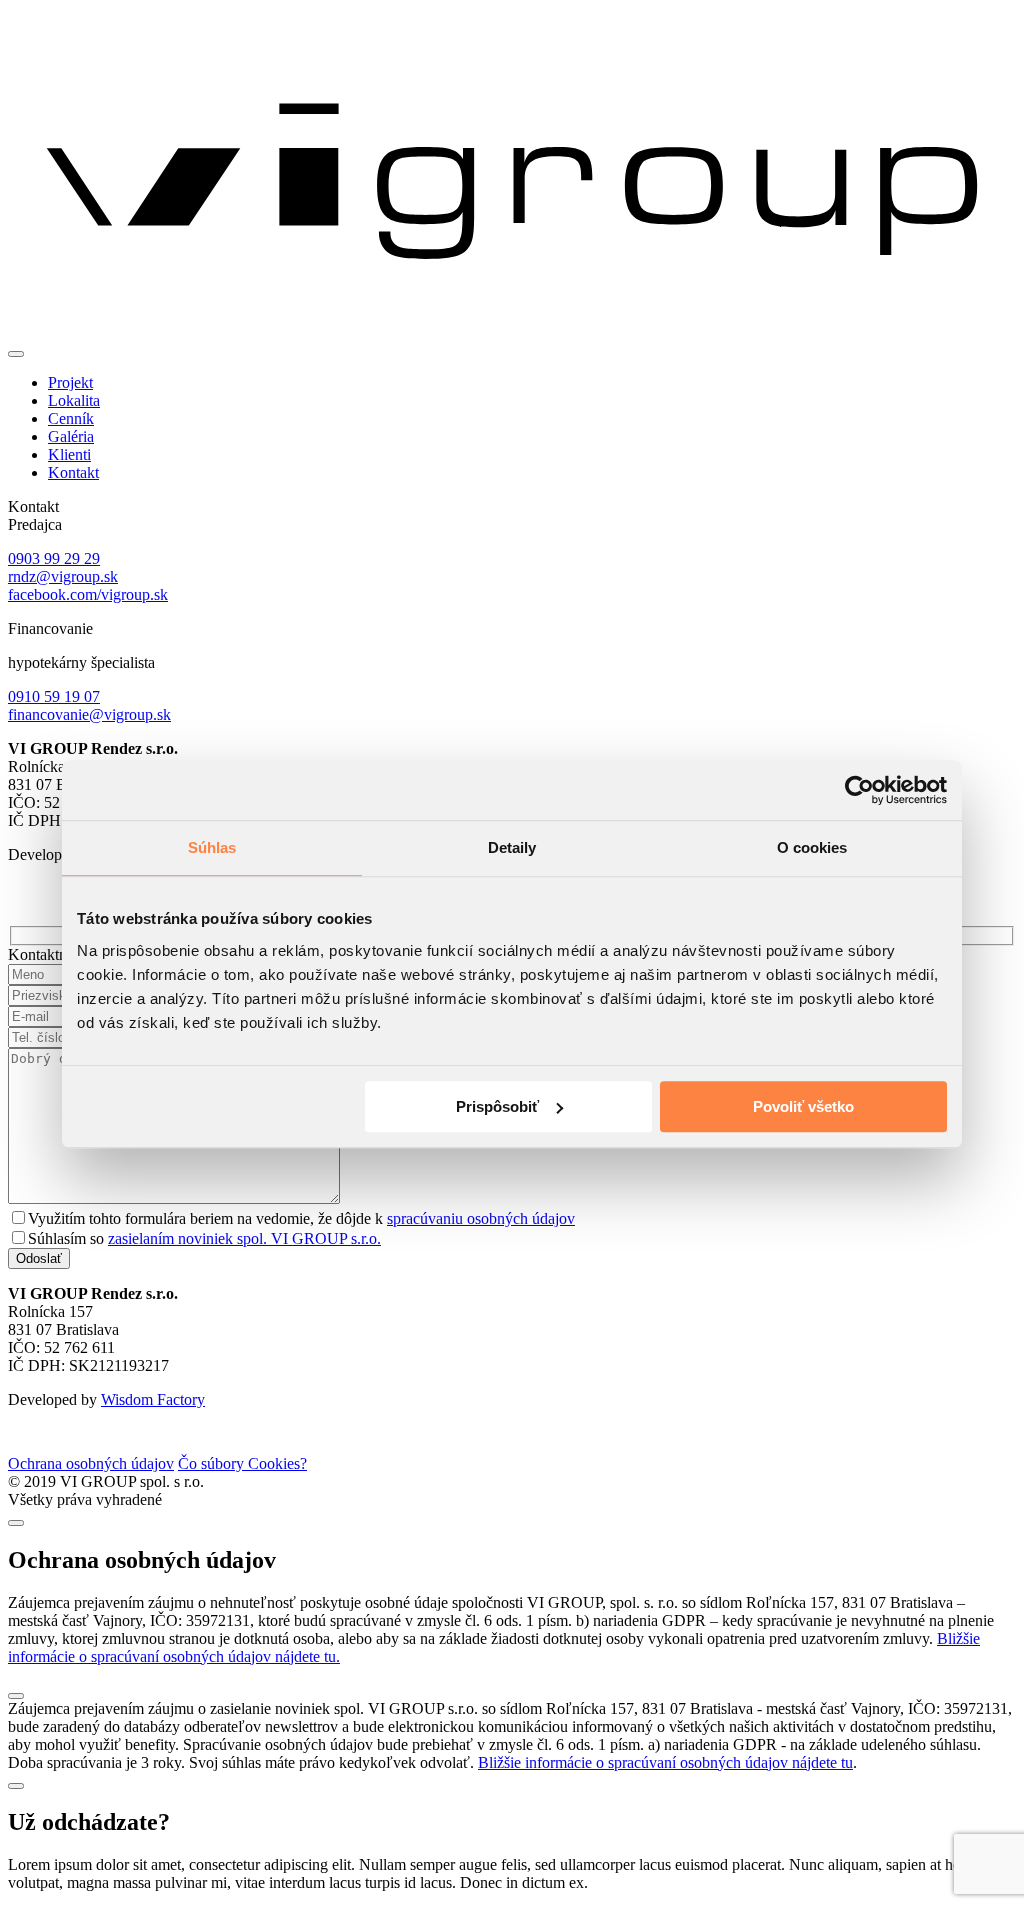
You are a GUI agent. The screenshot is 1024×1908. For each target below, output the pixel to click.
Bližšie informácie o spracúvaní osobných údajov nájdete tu (665, 1762)
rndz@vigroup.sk (63, 576)
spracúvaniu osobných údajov (481, 1218)
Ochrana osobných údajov (91, 1463)
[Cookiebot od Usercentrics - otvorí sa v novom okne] (859, 790)
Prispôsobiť (497, 1106)
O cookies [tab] (812, 847)
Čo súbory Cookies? (242, 1463)
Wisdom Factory (153, 1399)
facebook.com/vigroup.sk (88, 594)
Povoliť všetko (803, 1106)
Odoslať (39, 1258)
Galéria (71, 436)
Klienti (69, 454)
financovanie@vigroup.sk (89, 714)
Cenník (71, 418)
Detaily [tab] (512, 847)
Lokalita (74, 400)
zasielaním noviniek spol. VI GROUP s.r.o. (244, 1238)
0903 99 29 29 (54, 558)
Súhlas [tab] (212, 847)
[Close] (16, 1523)
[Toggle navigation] (16, 354)
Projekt (70, 382)
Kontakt (73, 472)
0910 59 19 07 (54, 696)
